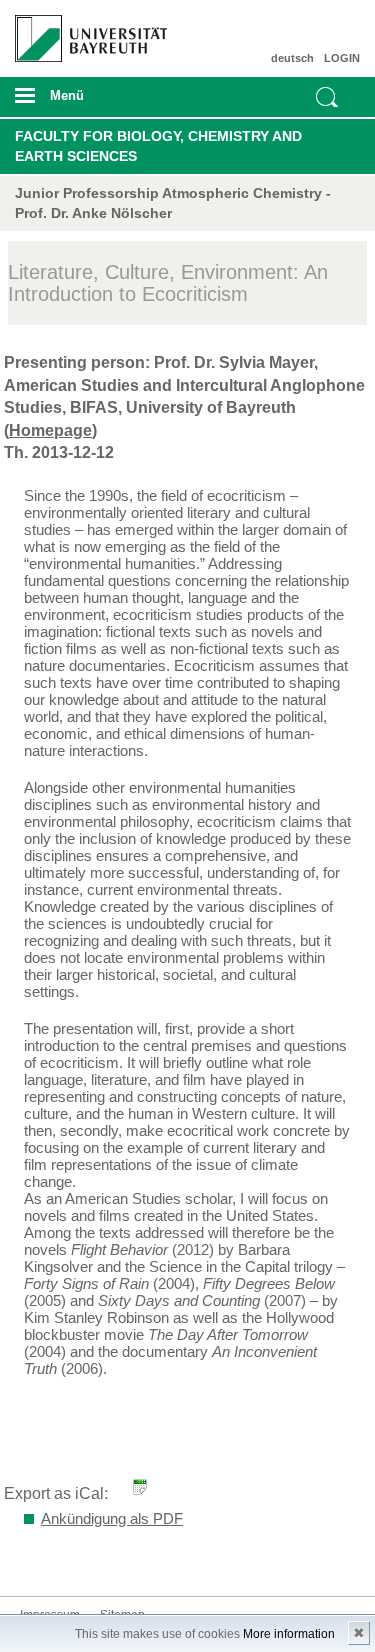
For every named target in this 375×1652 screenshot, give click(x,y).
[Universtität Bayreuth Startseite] (84, 31)
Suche (327, 97)
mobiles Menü (83, 102)
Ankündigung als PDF (112, 1518)
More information (289, 1634)
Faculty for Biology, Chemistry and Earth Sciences (158, 146)
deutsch (292, 58)
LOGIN (342, 58)
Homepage (50, 430)
